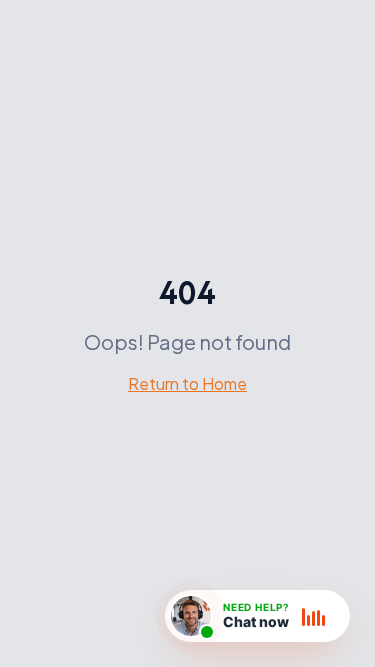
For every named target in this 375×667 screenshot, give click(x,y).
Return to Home (187, 383)
